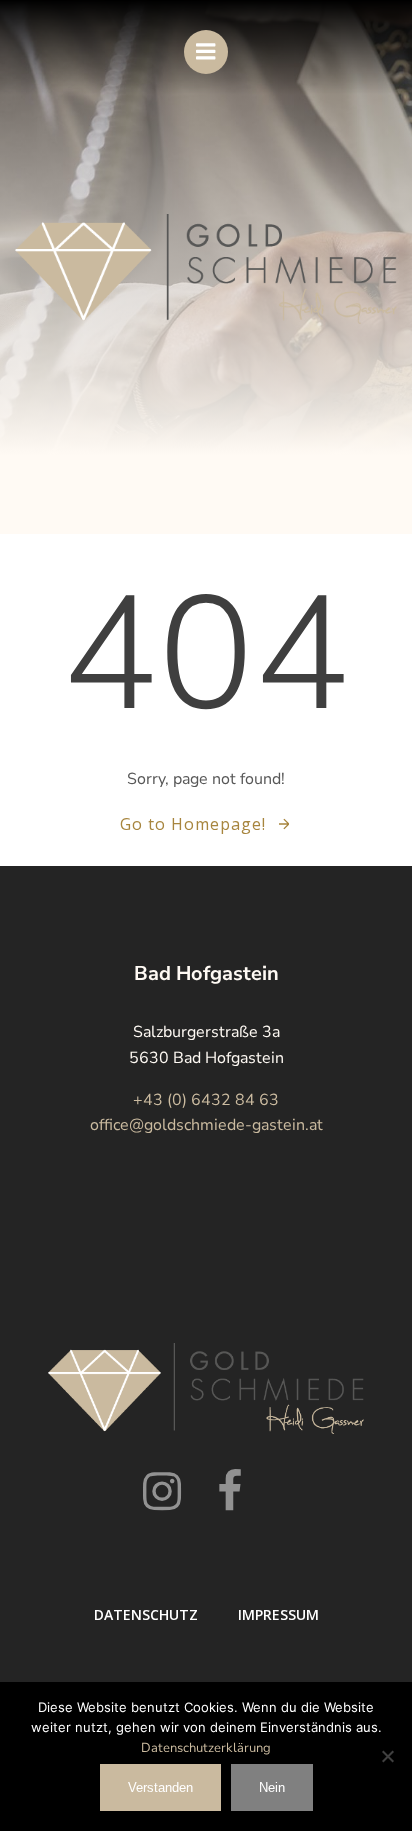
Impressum (278, 1614)
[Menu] (206, 52)
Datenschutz (146, 1614)
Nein (272, 1787)
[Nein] (387, 1756)
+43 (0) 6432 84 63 (206, 1100)
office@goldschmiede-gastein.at (206, 1125)
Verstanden (160, 1787)
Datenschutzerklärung (206, 1748)
